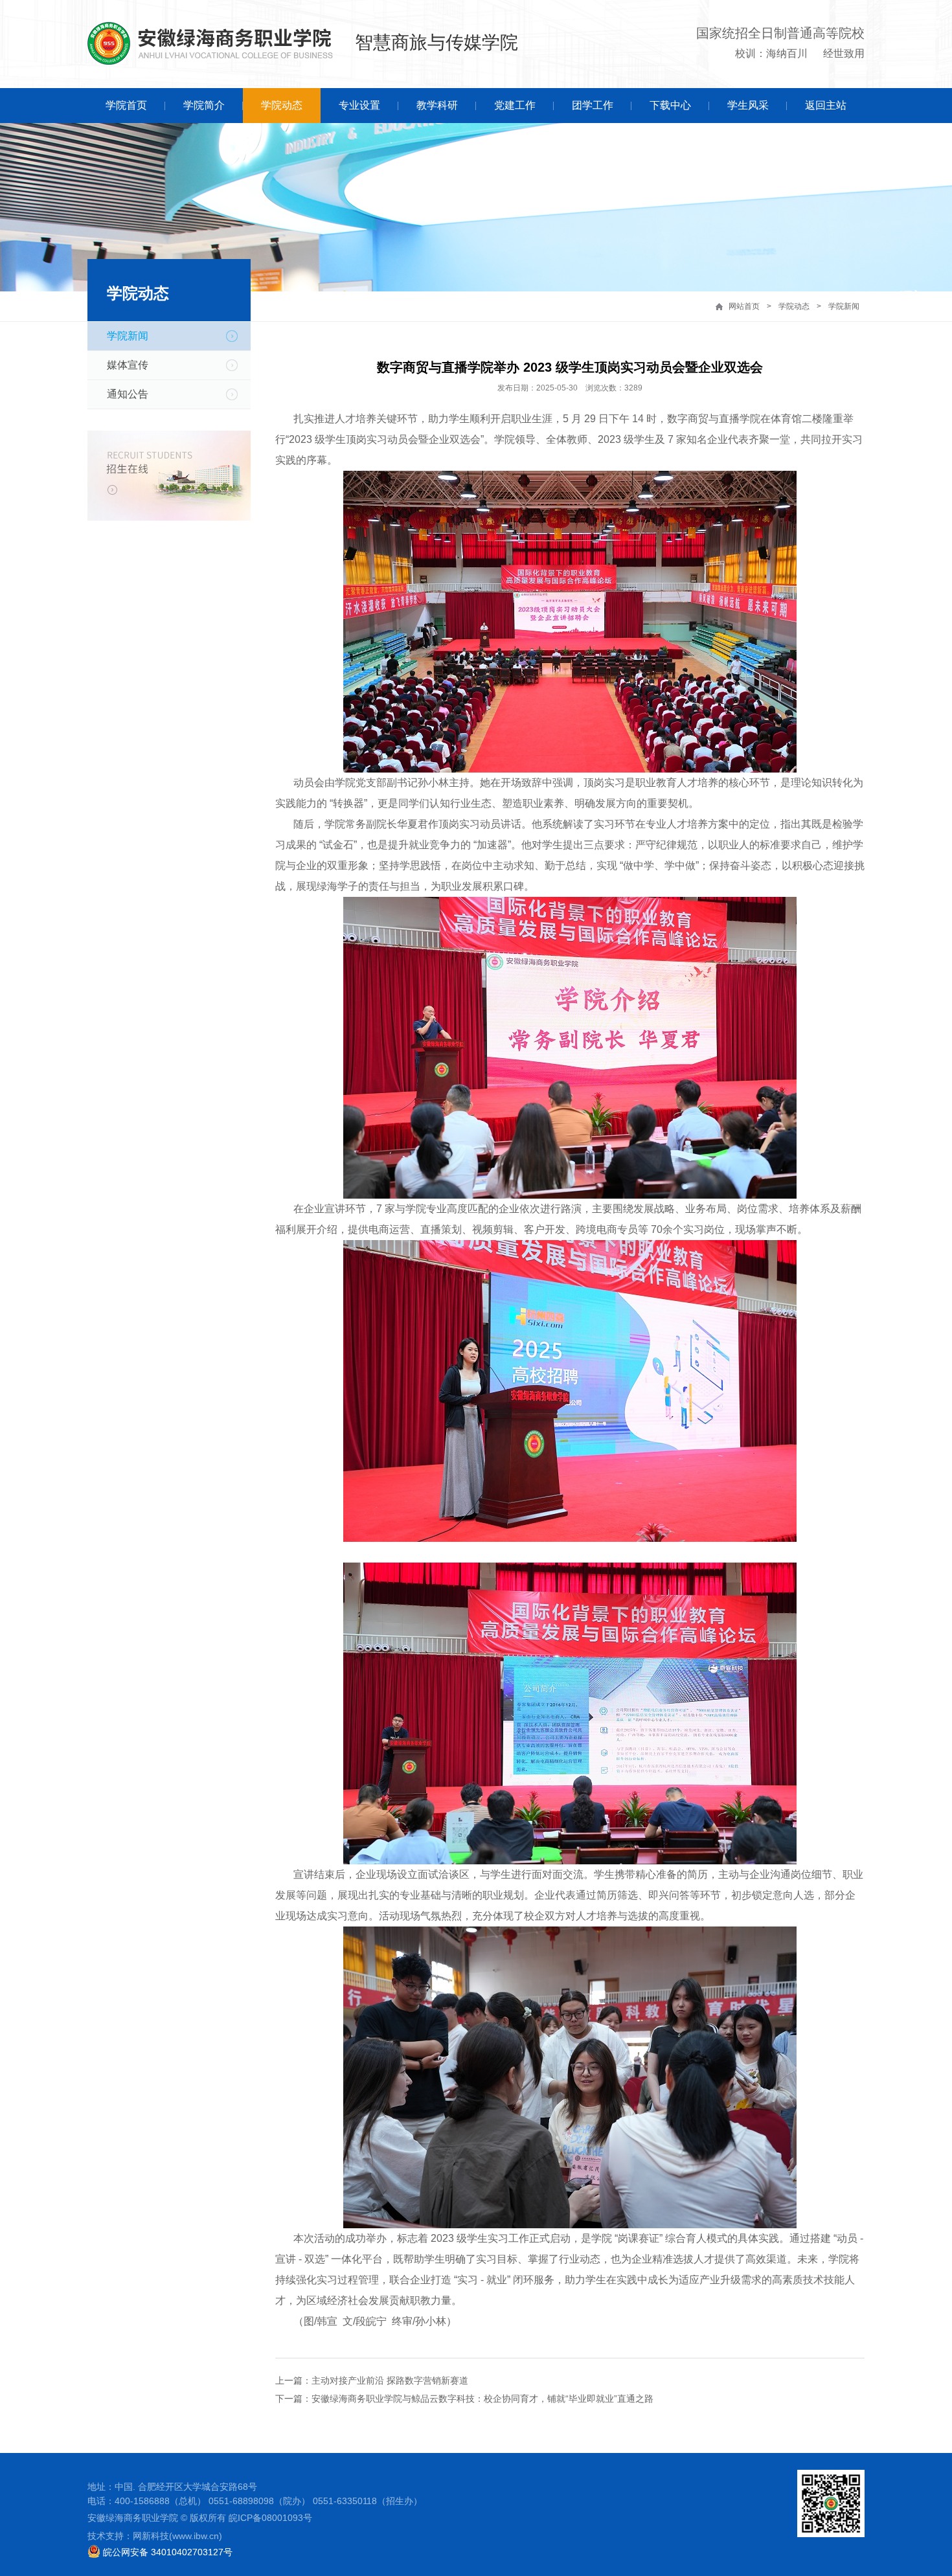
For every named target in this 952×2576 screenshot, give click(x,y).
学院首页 (126, 105)
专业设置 (359, 105)
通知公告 (128, 394)
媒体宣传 (128, 365)
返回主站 (826, 105)
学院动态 (282, 105)
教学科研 (437, 105)
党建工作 (515, 105)
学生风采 (748, 105)
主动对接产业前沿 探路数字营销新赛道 (390, 2380)
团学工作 (593, 105)
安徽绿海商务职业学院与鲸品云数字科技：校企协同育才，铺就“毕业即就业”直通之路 (482, 2399)
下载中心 (670, 105)
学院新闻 (844, 306)
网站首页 (744, 306)
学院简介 (204, 105)
